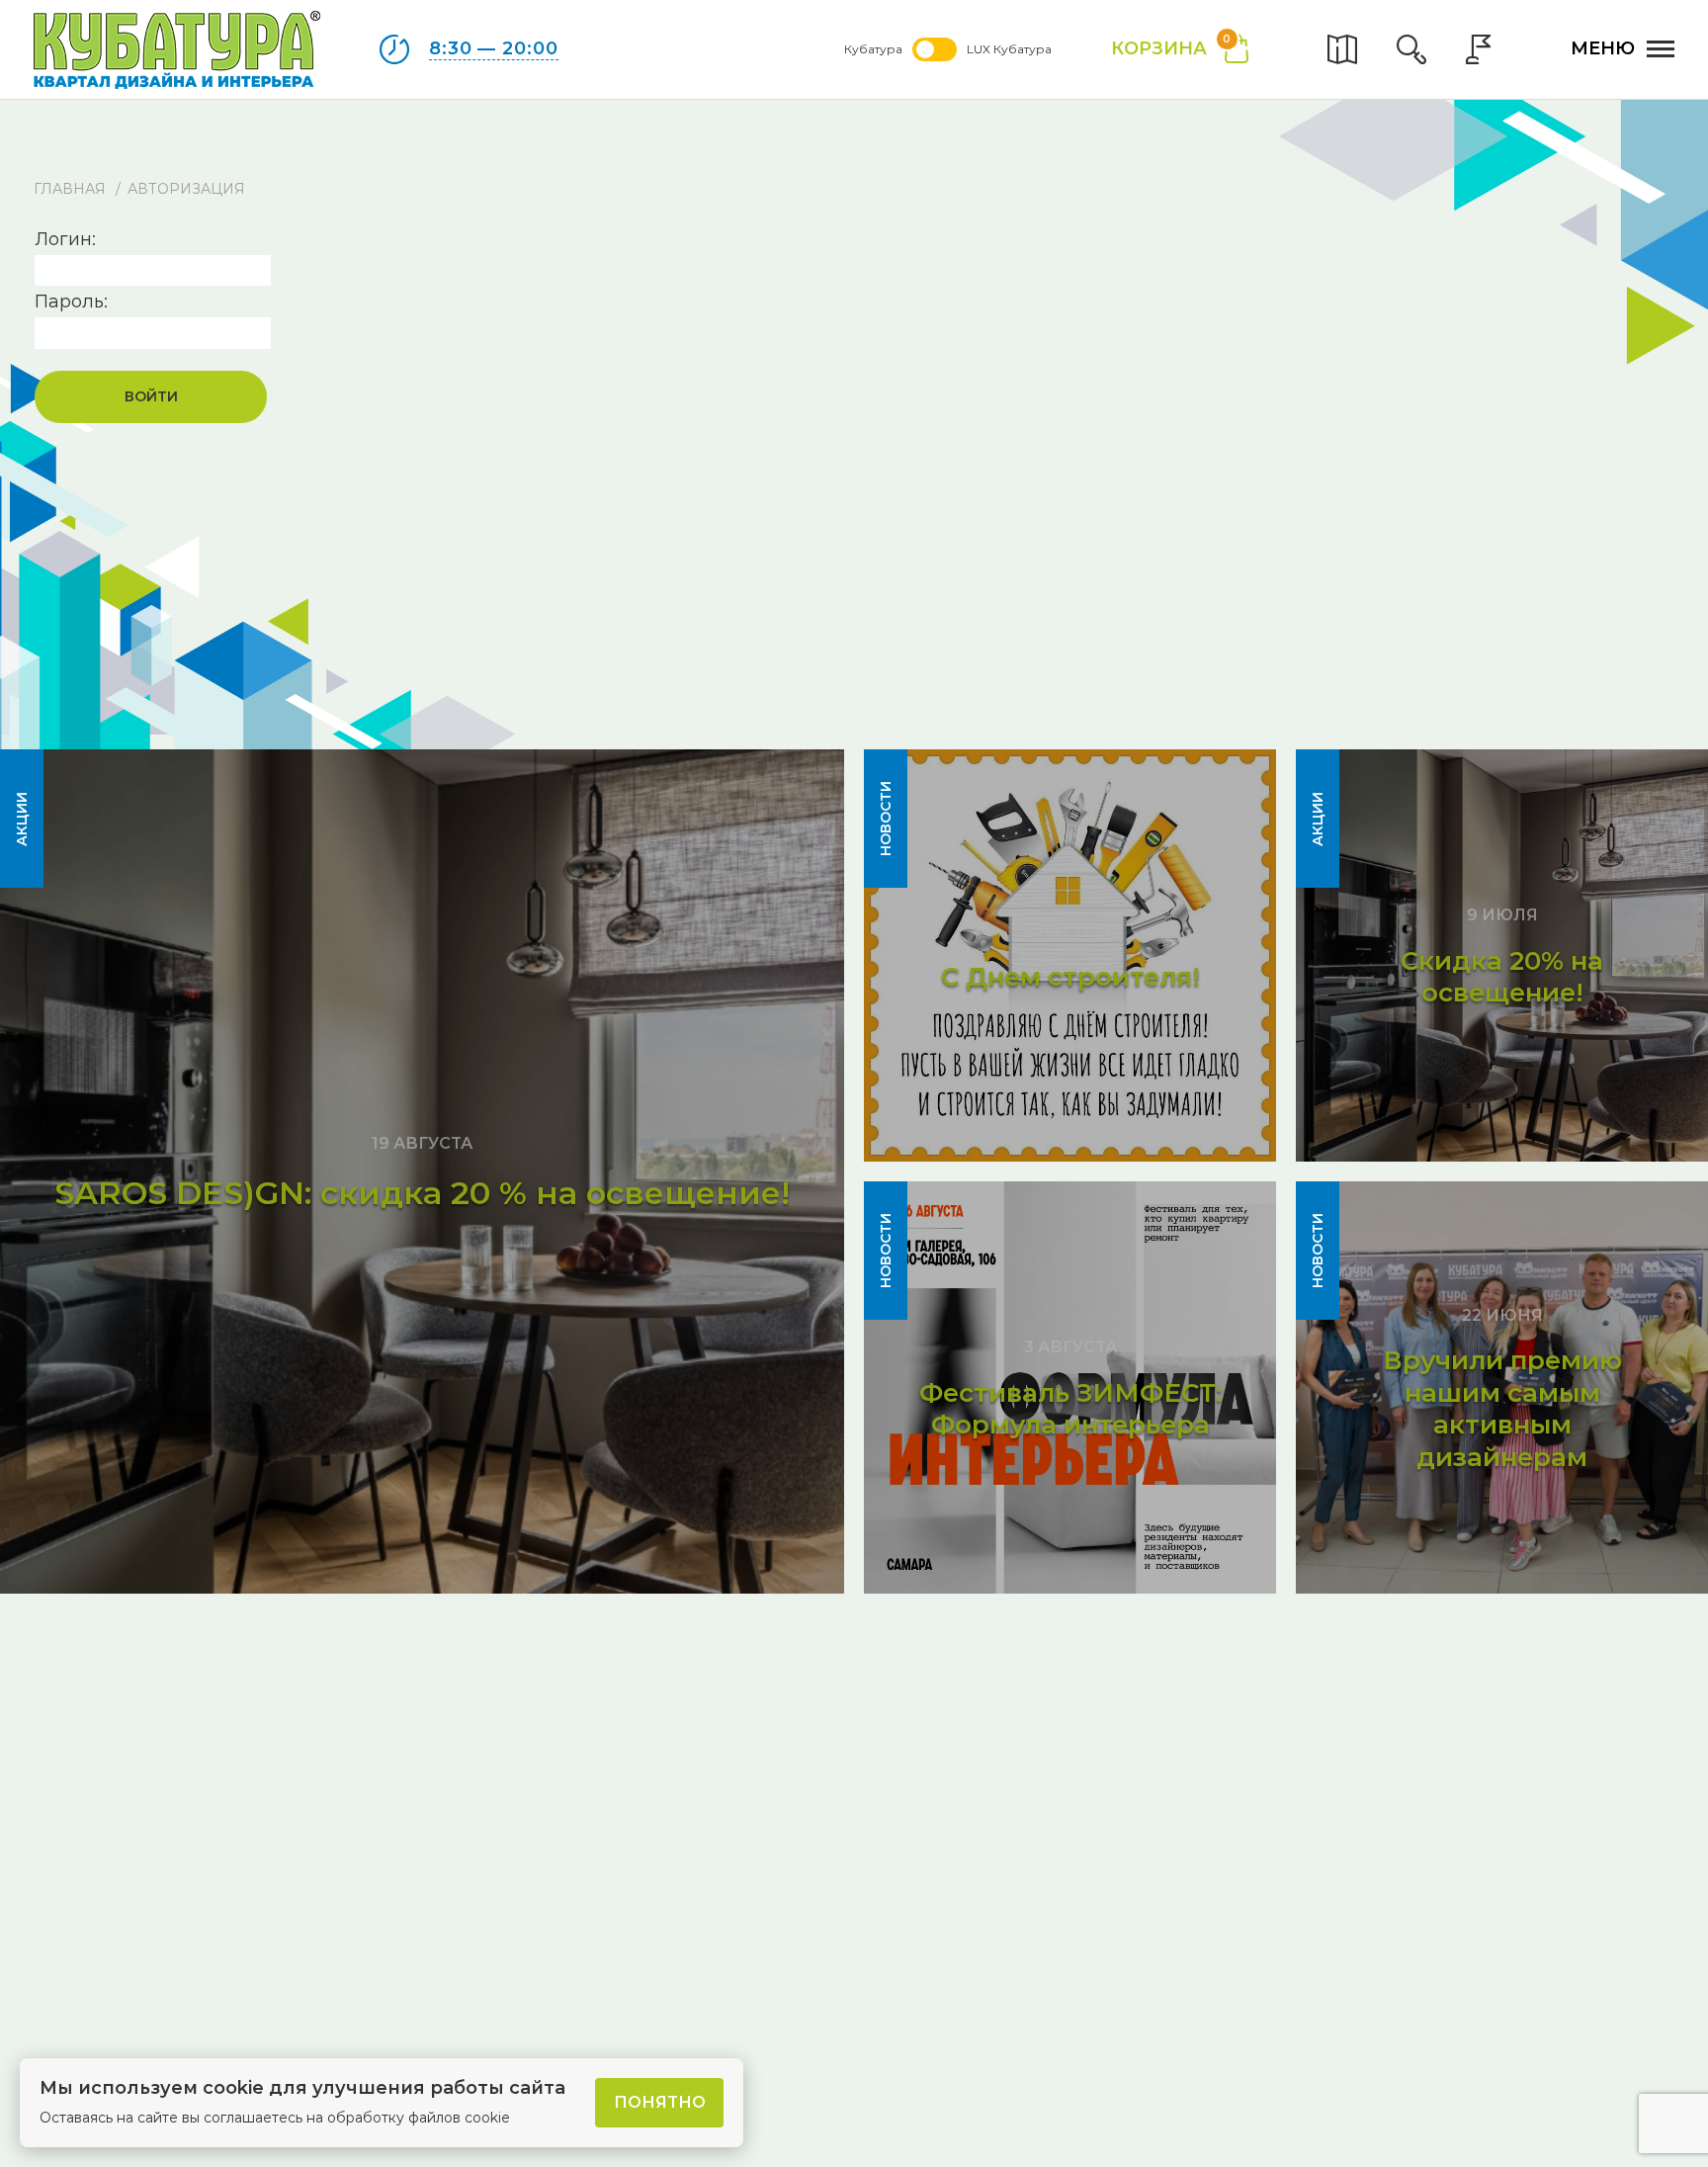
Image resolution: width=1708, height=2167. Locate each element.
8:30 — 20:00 (494, 48)
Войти (151, 396)
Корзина (1171, 47)
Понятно (660, 2102)
